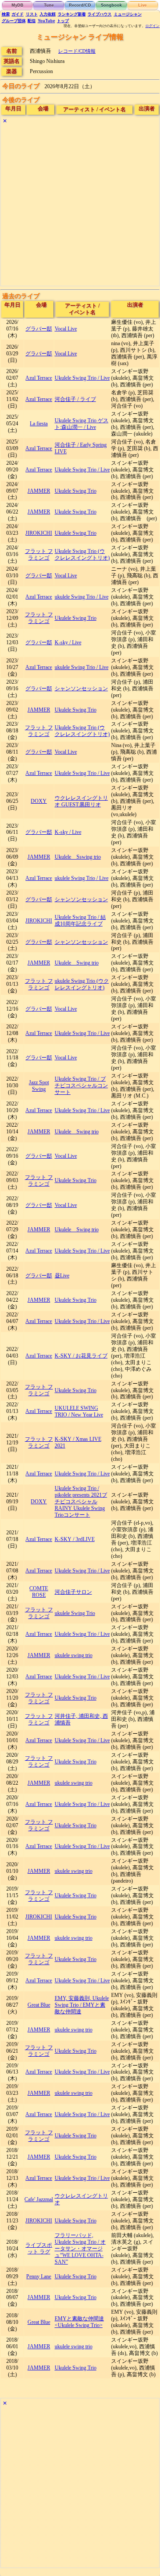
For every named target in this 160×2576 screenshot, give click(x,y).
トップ (63, 21)
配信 (32, 21)
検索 (6, 14)
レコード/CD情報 (77, 51)
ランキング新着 (72, 14)
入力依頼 (48, 14)
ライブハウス (100, 14)
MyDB (18, 5)
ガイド (18, 14)
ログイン (152, 26)
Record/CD (80, 5)
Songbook (111, 5)
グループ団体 (14, 21)
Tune (49, 5)
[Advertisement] (80, 206)
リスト (32, 14)
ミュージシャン (128, 14)
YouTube (46, 21)
